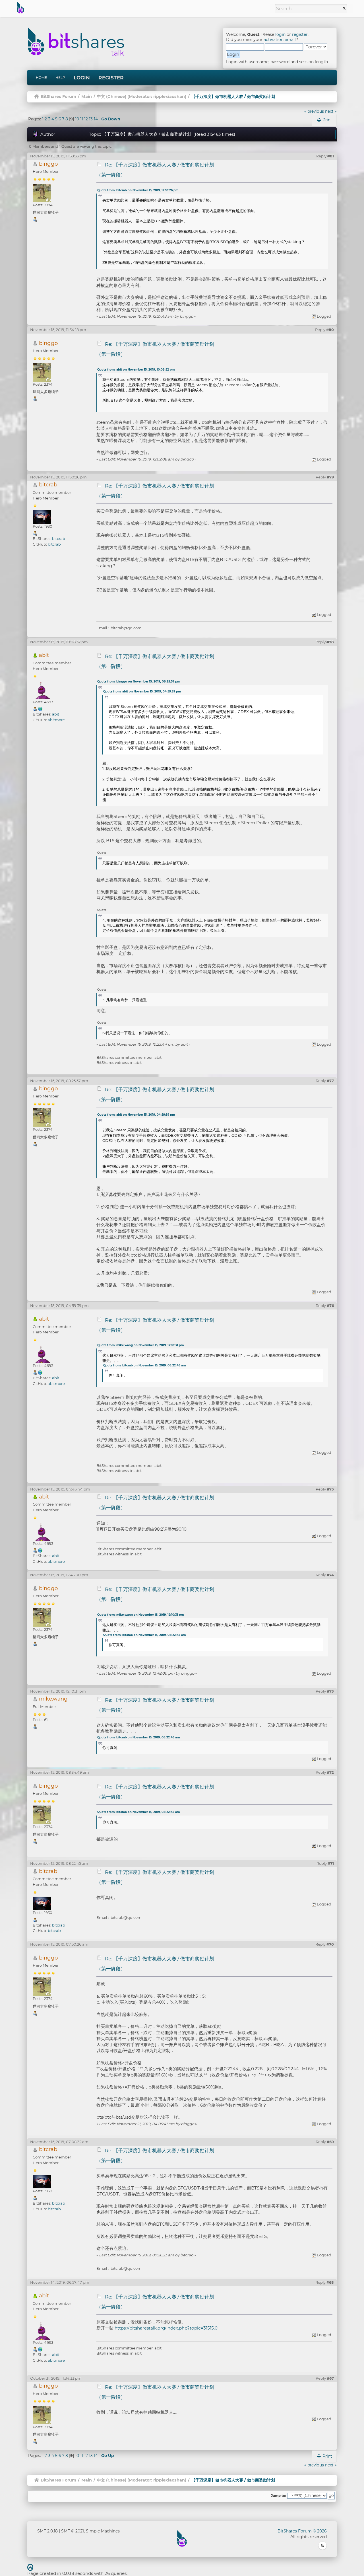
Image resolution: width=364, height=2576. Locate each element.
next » (331, 111)
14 (96, 119)
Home (41, 78)
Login (82, 78)
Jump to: (279, 2496)
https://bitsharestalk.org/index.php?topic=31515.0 (166, 2328)
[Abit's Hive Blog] (40, 709)
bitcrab (48, 485)
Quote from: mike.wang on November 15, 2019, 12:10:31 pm (140, 1345)
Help (60, 78)
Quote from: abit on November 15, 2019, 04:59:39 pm (142, 691)
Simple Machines (103, 2531)
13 (91, 119)
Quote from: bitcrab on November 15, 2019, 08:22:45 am (144, 1365)
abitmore (56, 720)
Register (111, 78)
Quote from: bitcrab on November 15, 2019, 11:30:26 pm (138, 190)
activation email (280, 40)
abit (44, 655)
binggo (48, 164)
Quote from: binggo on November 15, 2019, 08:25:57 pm (139, 681)
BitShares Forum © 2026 (302, 2531)
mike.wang (53, 1699)
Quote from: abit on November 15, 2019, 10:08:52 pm (136, 370)
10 (77, 119)
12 (86, 119)
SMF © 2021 (73, 2531)
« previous (314, 111)
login (280, 34)
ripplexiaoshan (169, 96)
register (300, 34)
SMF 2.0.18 (47, 2531)
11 (82, 119)
